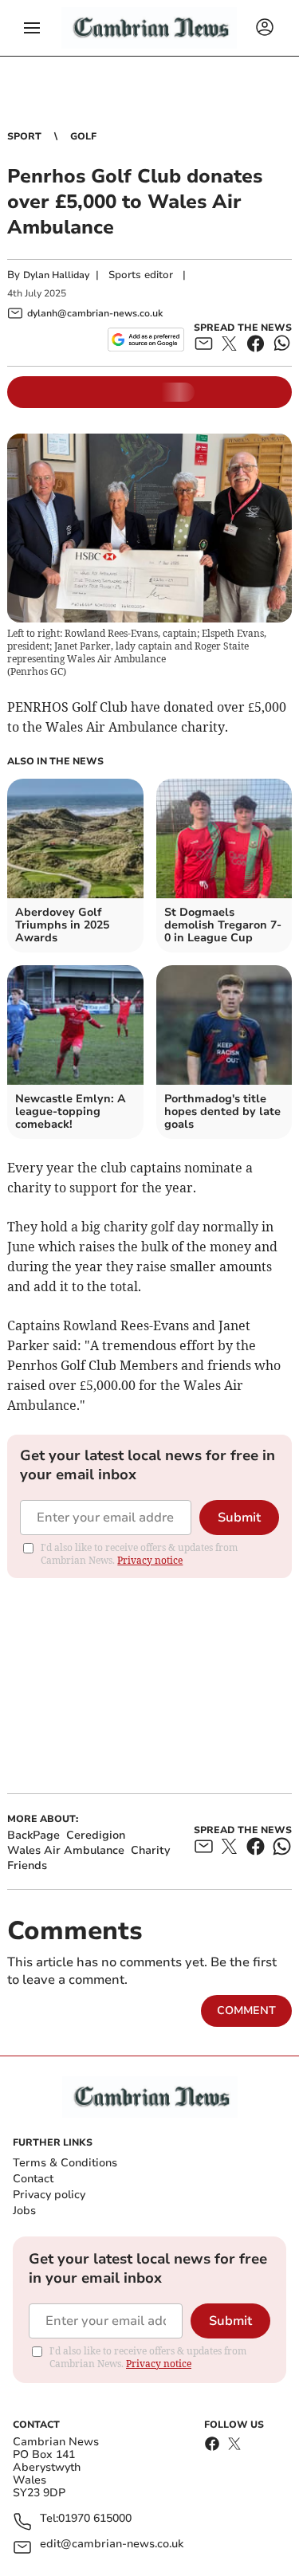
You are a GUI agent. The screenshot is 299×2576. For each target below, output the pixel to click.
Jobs (24, 2211)
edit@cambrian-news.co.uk (112, 2545)
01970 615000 (95, 2519)
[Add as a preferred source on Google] (146, 340)
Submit (239, 1518)
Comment (246, 2011)
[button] (32, 28)
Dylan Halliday (56, 275)
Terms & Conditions (65, 2163)
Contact (33, 2179)
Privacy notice (150, 1560)
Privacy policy (49, 2195)
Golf (83, 136)
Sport (24, 136)
